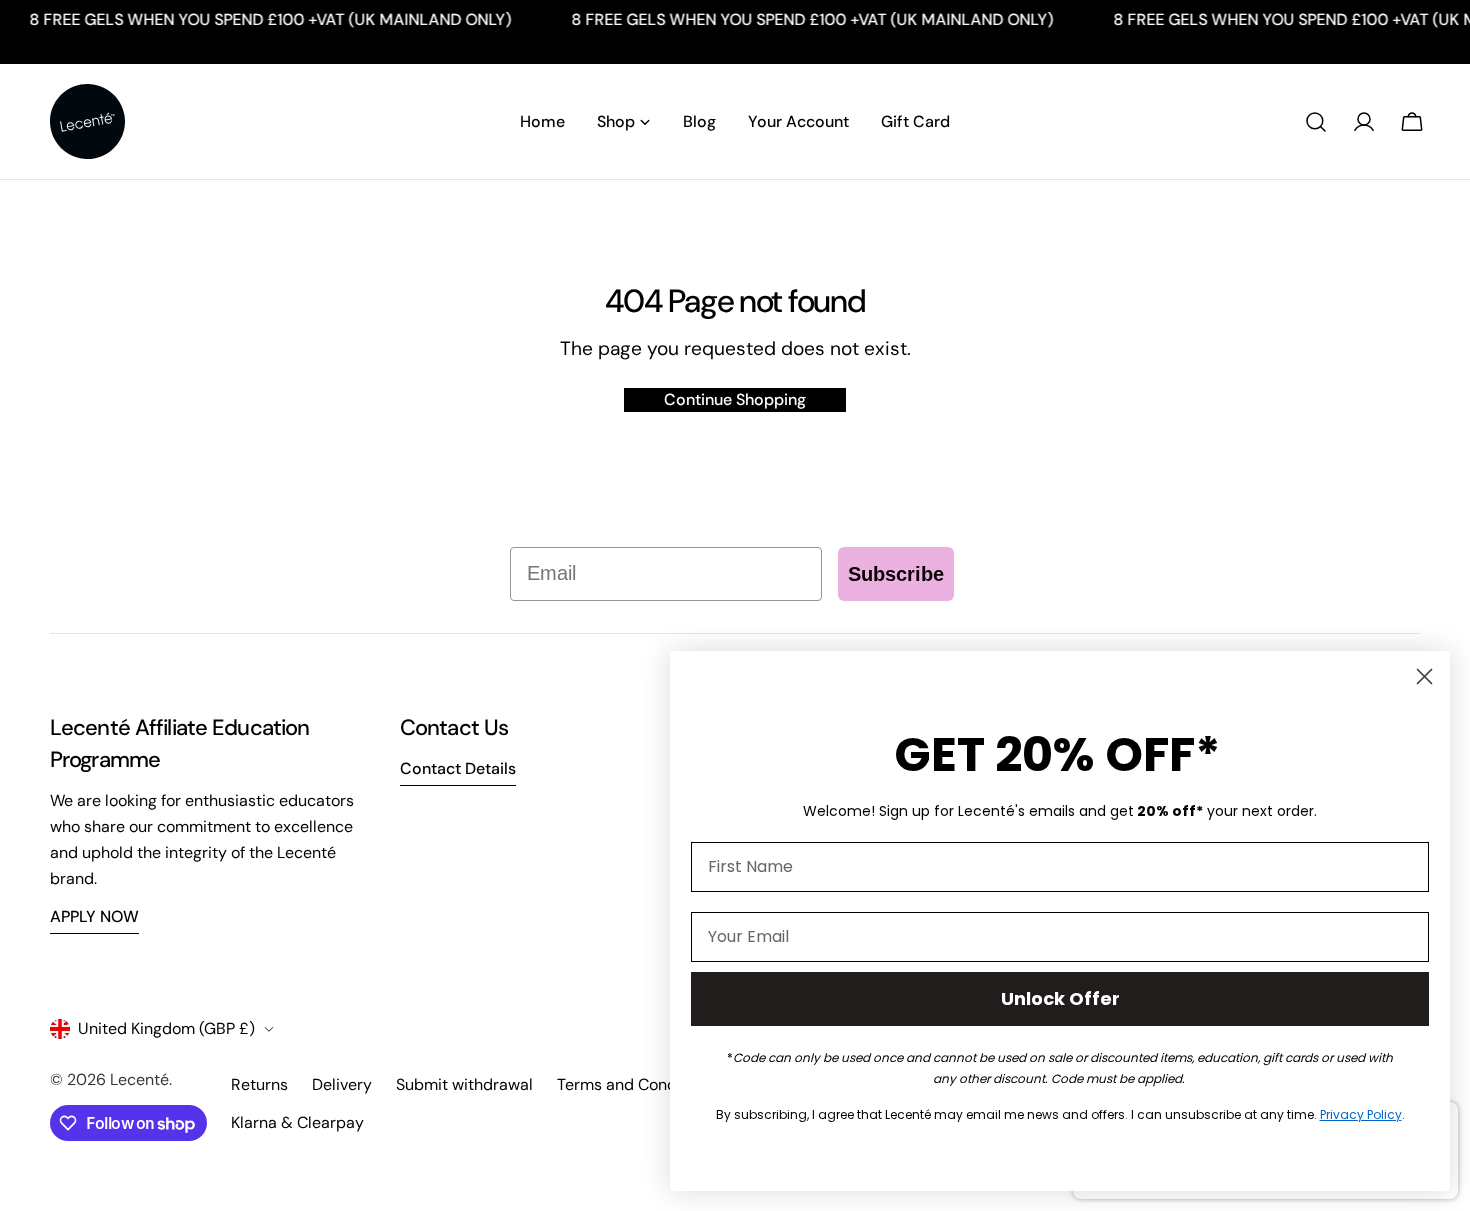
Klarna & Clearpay (297, 1122)
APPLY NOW (94, 916)
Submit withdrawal (464, 1084)
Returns (259, 1084)
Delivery (342, 1084)
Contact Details (458, 768)
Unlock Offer (1060, 998)
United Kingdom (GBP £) (166, 1028)
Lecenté (139, 1079)
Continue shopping (735, 399)
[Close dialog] (1424, 676)
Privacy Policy (1361, 1114)
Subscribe (896, 574)
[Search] (1316, 122)
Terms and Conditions (637, 1084)
